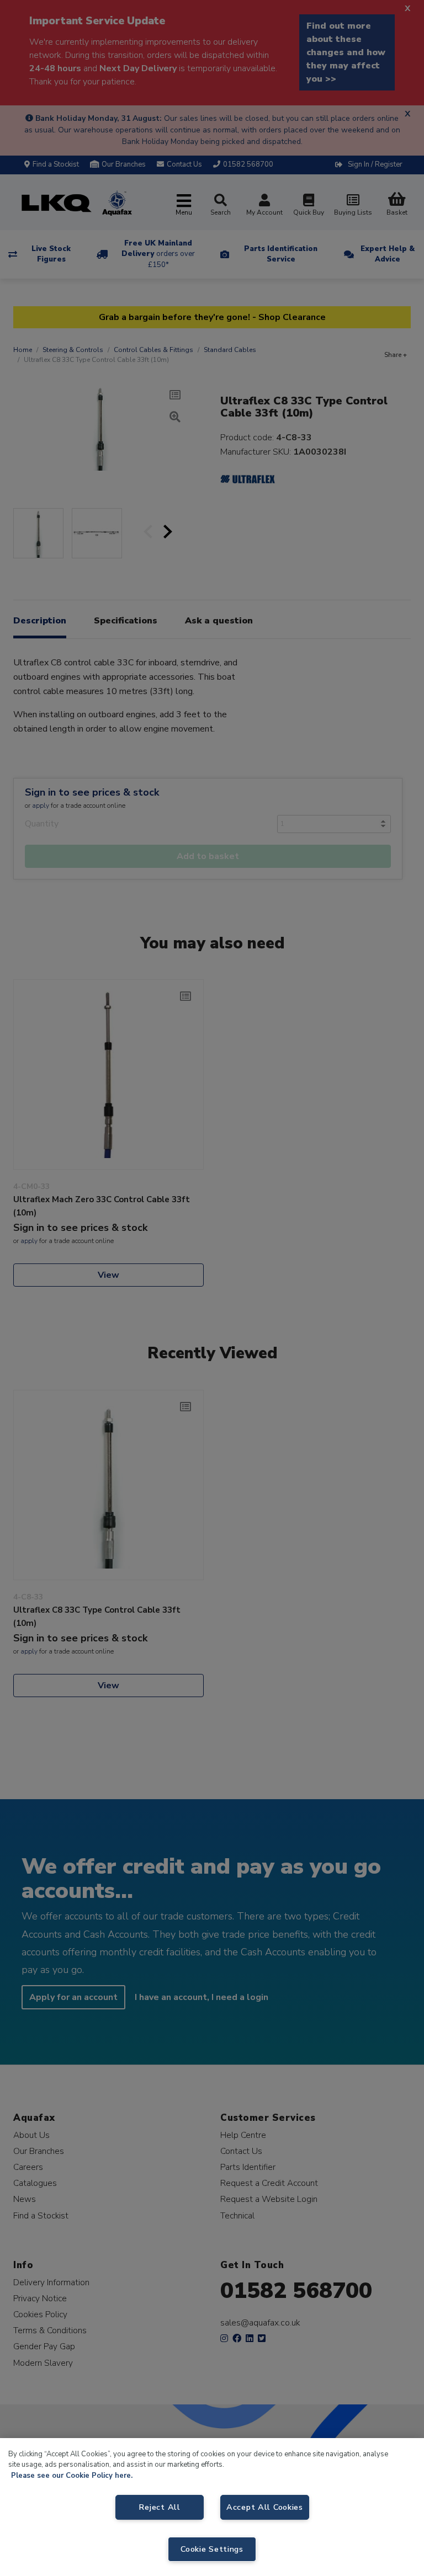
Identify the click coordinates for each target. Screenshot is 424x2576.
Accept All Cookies (265, 2507)
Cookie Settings (212, 2549)
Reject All (159, 2507)
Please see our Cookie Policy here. (72, 2476)
